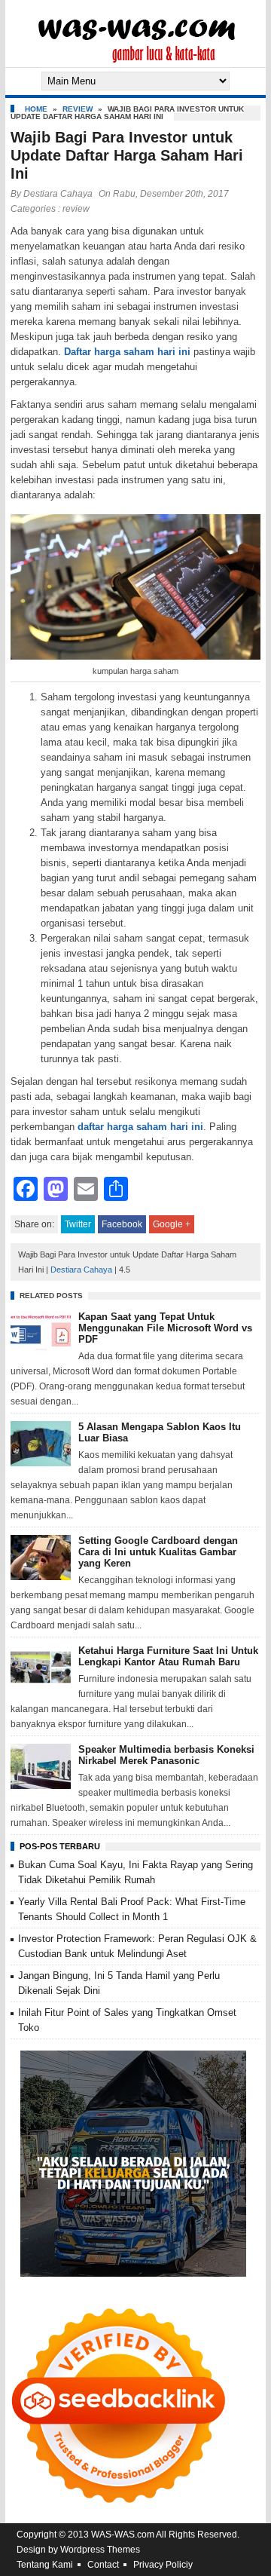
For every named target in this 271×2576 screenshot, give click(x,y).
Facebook (122, 1224)
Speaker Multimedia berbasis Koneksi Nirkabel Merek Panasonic (166, 1755)
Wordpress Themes (100, 2550)
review (78, 109)
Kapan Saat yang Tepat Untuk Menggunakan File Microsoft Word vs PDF (165, 1328)
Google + (172, 1224)
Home (36, 109)
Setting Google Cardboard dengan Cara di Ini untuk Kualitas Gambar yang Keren (158, 1552)
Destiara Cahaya (58, 194)
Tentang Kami (45, 2565)
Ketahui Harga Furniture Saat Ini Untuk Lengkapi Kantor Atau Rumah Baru (168, 1656)
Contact (103, 2565)
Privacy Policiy (163, 2565)
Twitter (78, 1224)
